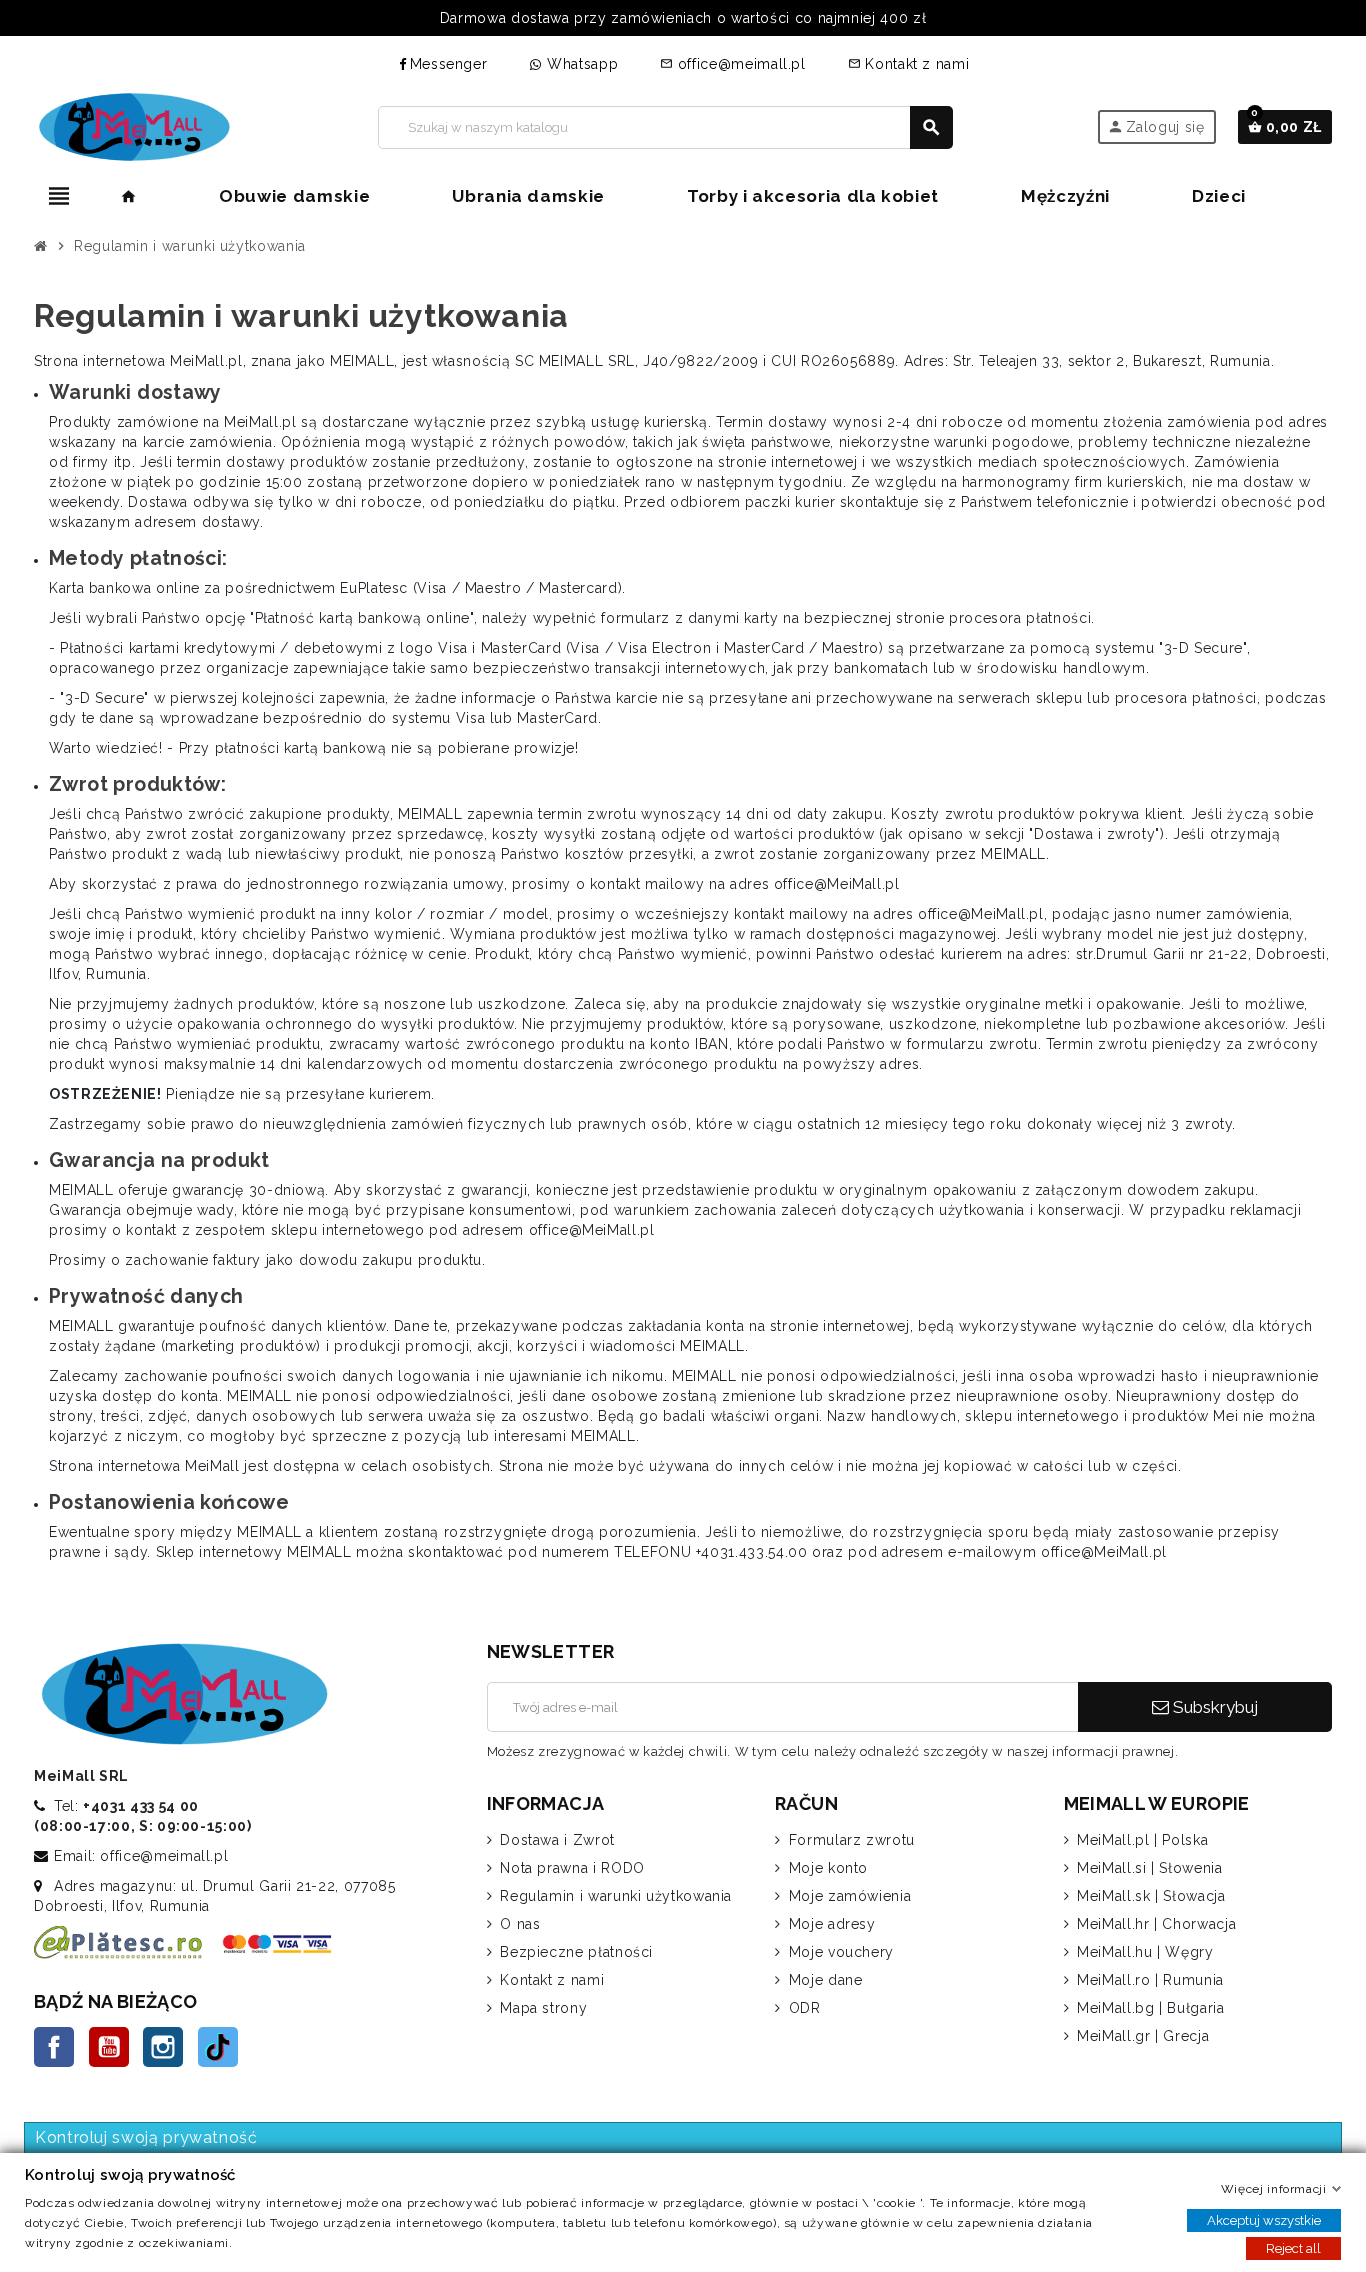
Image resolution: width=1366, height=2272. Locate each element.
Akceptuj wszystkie (1264, 2220)
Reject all (1293, 2248)
